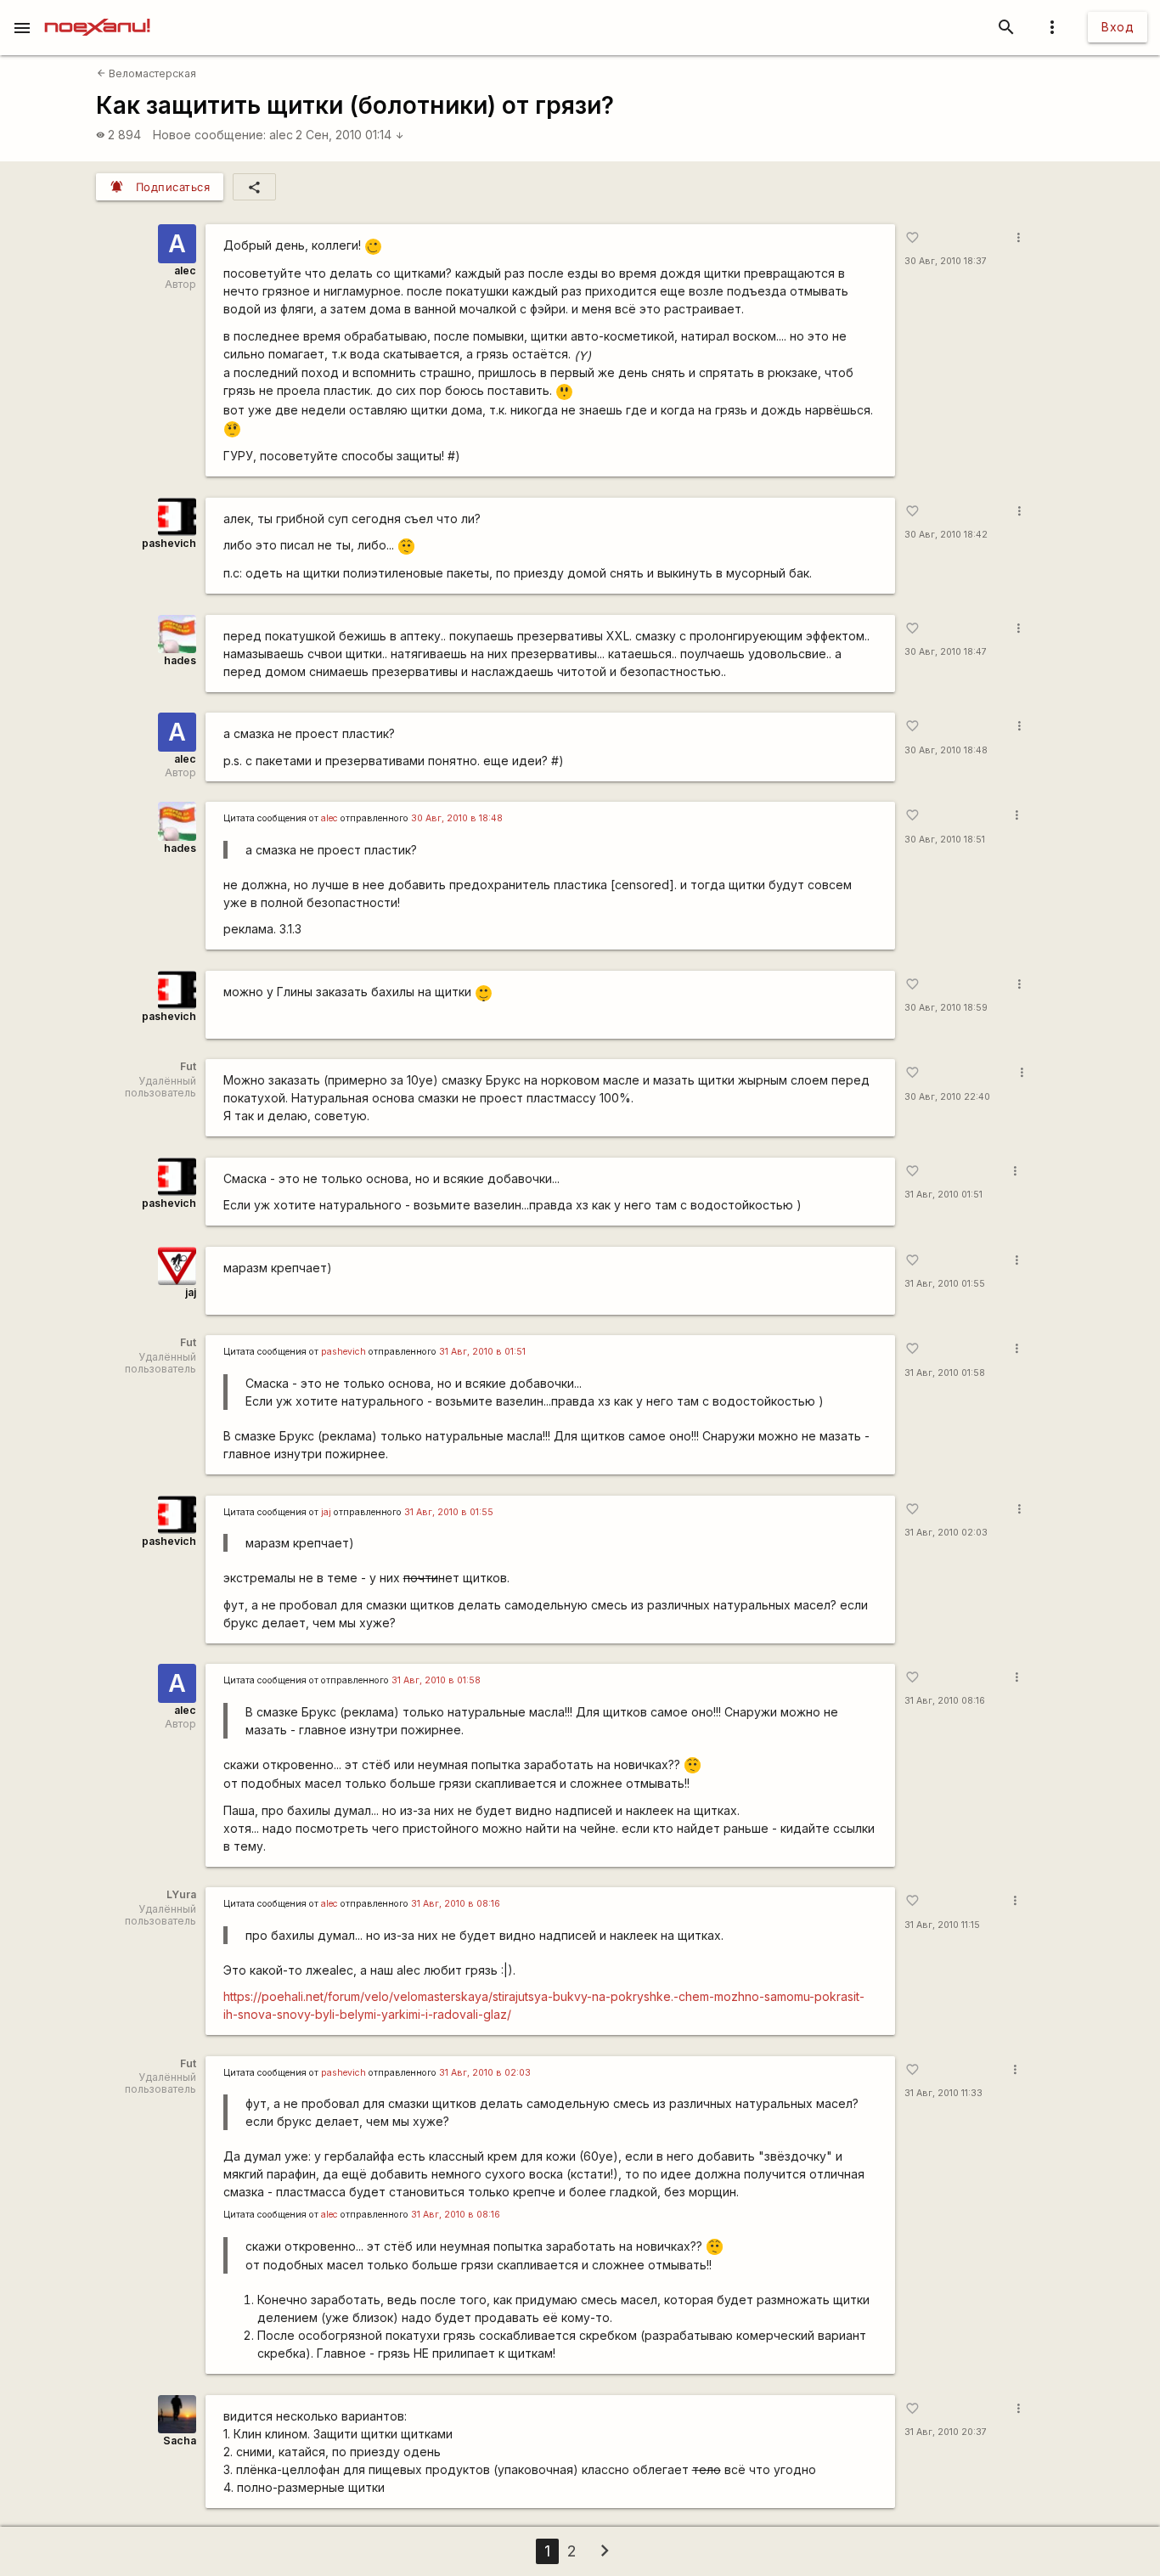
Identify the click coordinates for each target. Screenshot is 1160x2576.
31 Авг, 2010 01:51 (943, 1195)
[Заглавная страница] (97, 12)
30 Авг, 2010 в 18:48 (457, 818)
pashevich (169, 543)
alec (281, 135)
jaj (191, 1292)
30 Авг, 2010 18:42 (946, 535)
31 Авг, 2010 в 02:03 (485, 2073)
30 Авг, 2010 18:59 (946, 1008)
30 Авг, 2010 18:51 (945, 840)
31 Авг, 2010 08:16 (945, 1701)
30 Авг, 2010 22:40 (947, 1097)
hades (180, 660)
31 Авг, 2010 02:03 (946, 1533)
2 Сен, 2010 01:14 (350, 135)
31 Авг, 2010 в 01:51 (482, 1352)
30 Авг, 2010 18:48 (946, 750)
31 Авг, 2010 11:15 (942, 1925)
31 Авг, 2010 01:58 (945, 1373)
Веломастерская (146, 73)
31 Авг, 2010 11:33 (943, 2093)
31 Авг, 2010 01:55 (945, 1284)
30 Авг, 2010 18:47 (946, 652)
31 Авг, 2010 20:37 (946, 2432)
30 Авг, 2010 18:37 (946, 261)
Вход (1118, 27)
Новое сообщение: (209, 135)
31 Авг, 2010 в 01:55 (449, 1512)
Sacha (180, 2441)
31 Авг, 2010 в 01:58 (436, 1680)
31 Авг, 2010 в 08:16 (456, 1904)
